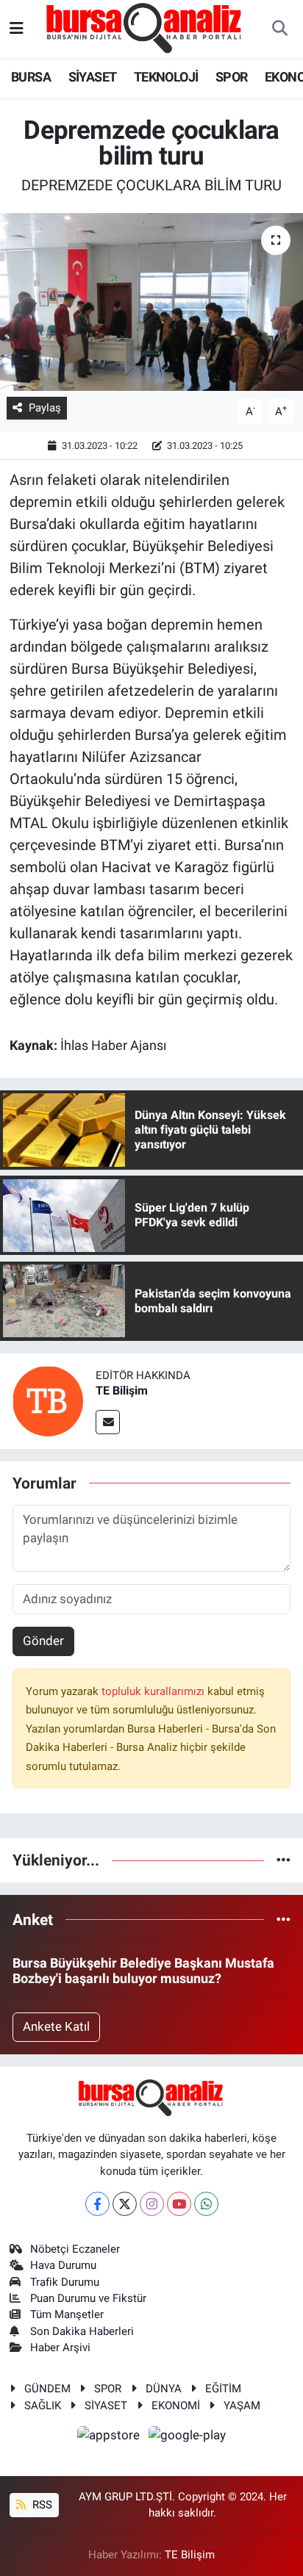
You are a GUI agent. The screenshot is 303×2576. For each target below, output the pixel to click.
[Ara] (279, 29)
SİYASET (93, 77)
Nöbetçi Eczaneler (75, 2249)
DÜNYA (164, 2389)
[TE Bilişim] (48, 1400)
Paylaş (45, 408)
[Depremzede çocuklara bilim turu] (151, 302)
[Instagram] (152, 2204)
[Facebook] (97, 2204)
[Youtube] (179, 2204)
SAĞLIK (43, 2406)
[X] (125, 2204)
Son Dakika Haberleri (82, 2331)
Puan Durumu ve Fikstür (88, 2298)
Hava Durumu (63, 2265)
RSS (41, 2505)
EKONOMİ (176, 2406)
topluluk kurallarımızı (154, 1691)
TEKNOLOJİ (166, 77)
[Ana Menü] (17, 29)
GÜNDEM (47, 2389)
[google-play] (188, 2437)
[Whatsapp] (206, 2204)
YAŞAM (242, 2406)
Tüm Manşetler (67, 2314)
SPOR (232, 77)
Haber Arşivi (60, 2347)
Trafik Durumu (65, 2282)
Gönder (43, 1641)
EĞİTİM (223, 2389)
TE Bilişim (122, 1390)
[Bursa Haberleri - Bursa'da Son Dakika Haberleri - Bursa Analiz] (145, 28)
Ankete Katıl (56, 2026)
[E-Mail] (108, 1422)
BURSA (31, 77)
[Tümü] (284, 1860)
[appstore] (110, 2437)
